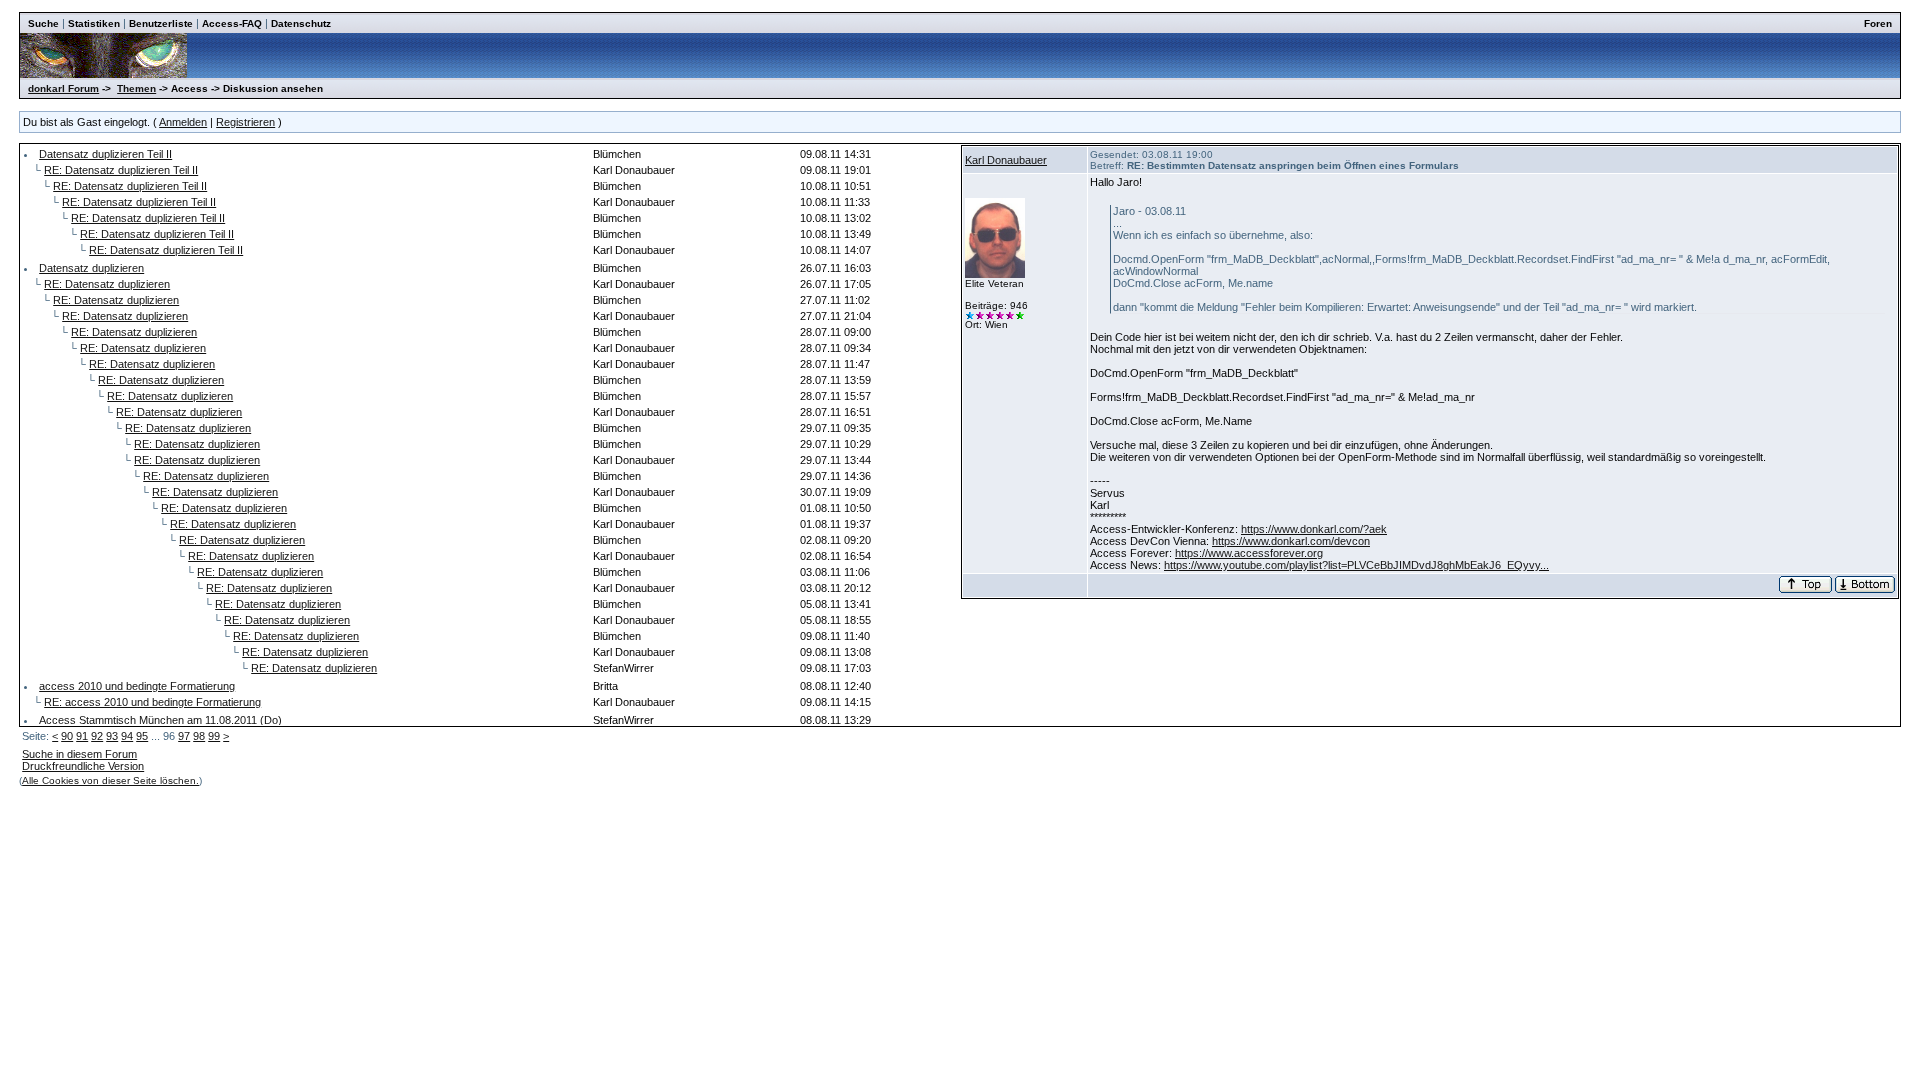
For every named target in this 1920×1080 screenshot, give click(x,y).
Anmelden (183, 122)
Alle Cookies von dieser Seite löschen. (110, 780)
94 (127, 736)
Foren (1878, 23)
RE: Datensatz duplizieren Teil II (121, 170)
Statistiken (94, 23)
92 (97, 736)
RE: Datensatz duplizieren (107, 284)
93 (112, 736)
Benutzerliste (161, 23)
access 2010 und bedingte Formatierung (137, 686)
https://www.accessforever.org (1249, 553)
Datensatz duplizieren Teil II (105, 154)
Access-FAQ (232, 23)
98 (199, 736)
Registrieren (245, 122)
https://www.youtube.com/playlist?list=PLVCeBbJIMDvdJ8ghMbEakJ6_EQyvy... (1356, 565)
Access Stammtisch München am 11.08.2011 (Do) (160, 720)
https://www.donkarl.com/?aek (1314, 529)
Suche (43, 23)
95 (142, 736)
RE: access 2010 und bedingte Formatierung (152, 702)
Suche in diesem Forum (79, 754)
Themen (136, 88)
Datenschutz (301, 23)
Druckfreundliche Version (83, 766)
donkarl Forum (63, 88)
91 (82, 736)
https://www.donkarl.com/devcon (1291, 541)
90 (67, 736)
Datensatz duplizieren (91, 268)
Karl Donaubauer (1006, 160)
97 (184, 736)
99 (214, 736)
